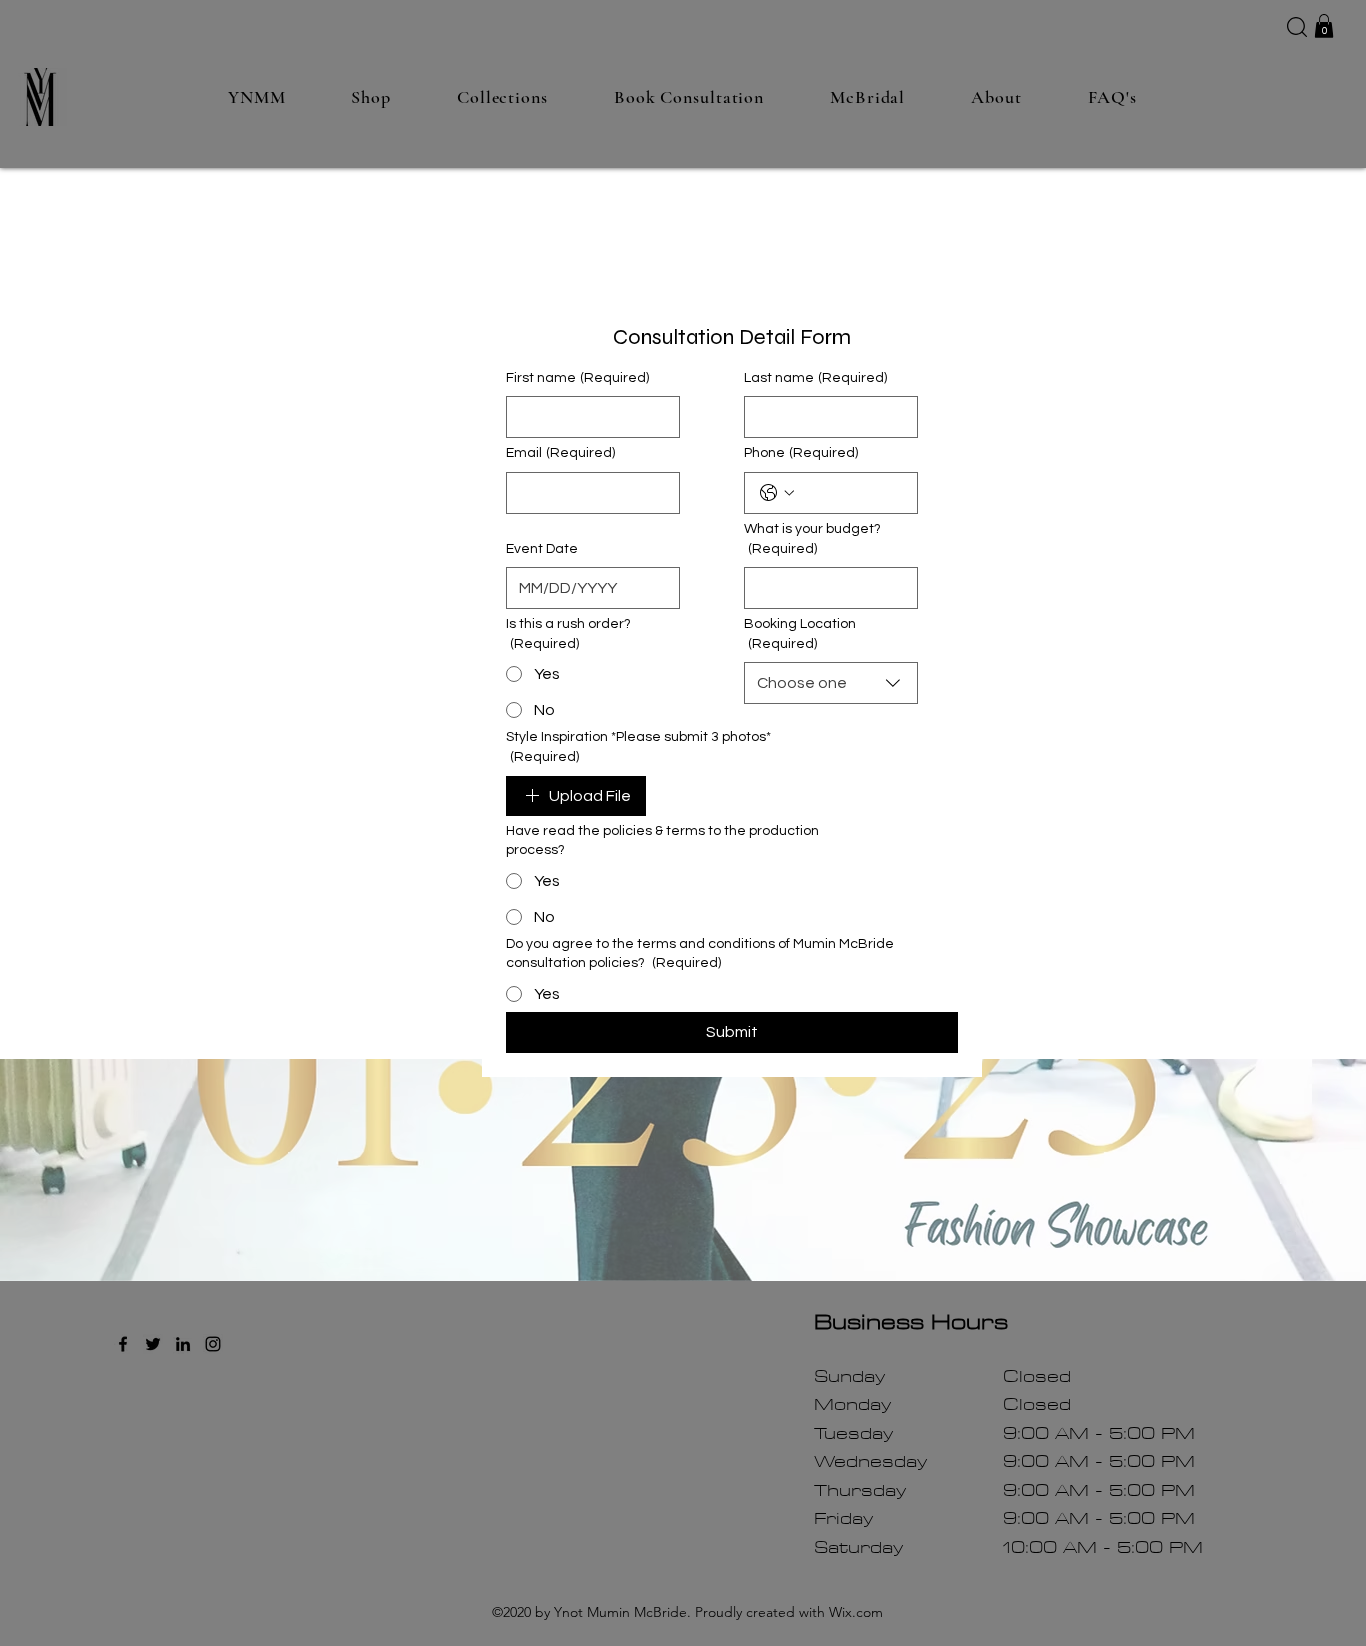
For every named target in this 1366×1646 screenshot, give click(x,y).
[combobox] (831, 683)
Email (560, 453)
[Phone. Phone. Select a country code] (777, 493)
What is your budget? (812, 539)
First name (577, 378)
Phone (801, 453)
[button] (1297, 27)
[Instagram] (213, 1344)
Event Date (542, 549)
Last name (815, 378)
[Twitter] (153, 1344)
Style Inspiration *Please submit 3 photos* (638, 747)
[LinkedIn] (183, 1344)
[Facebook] (123, 1344)
